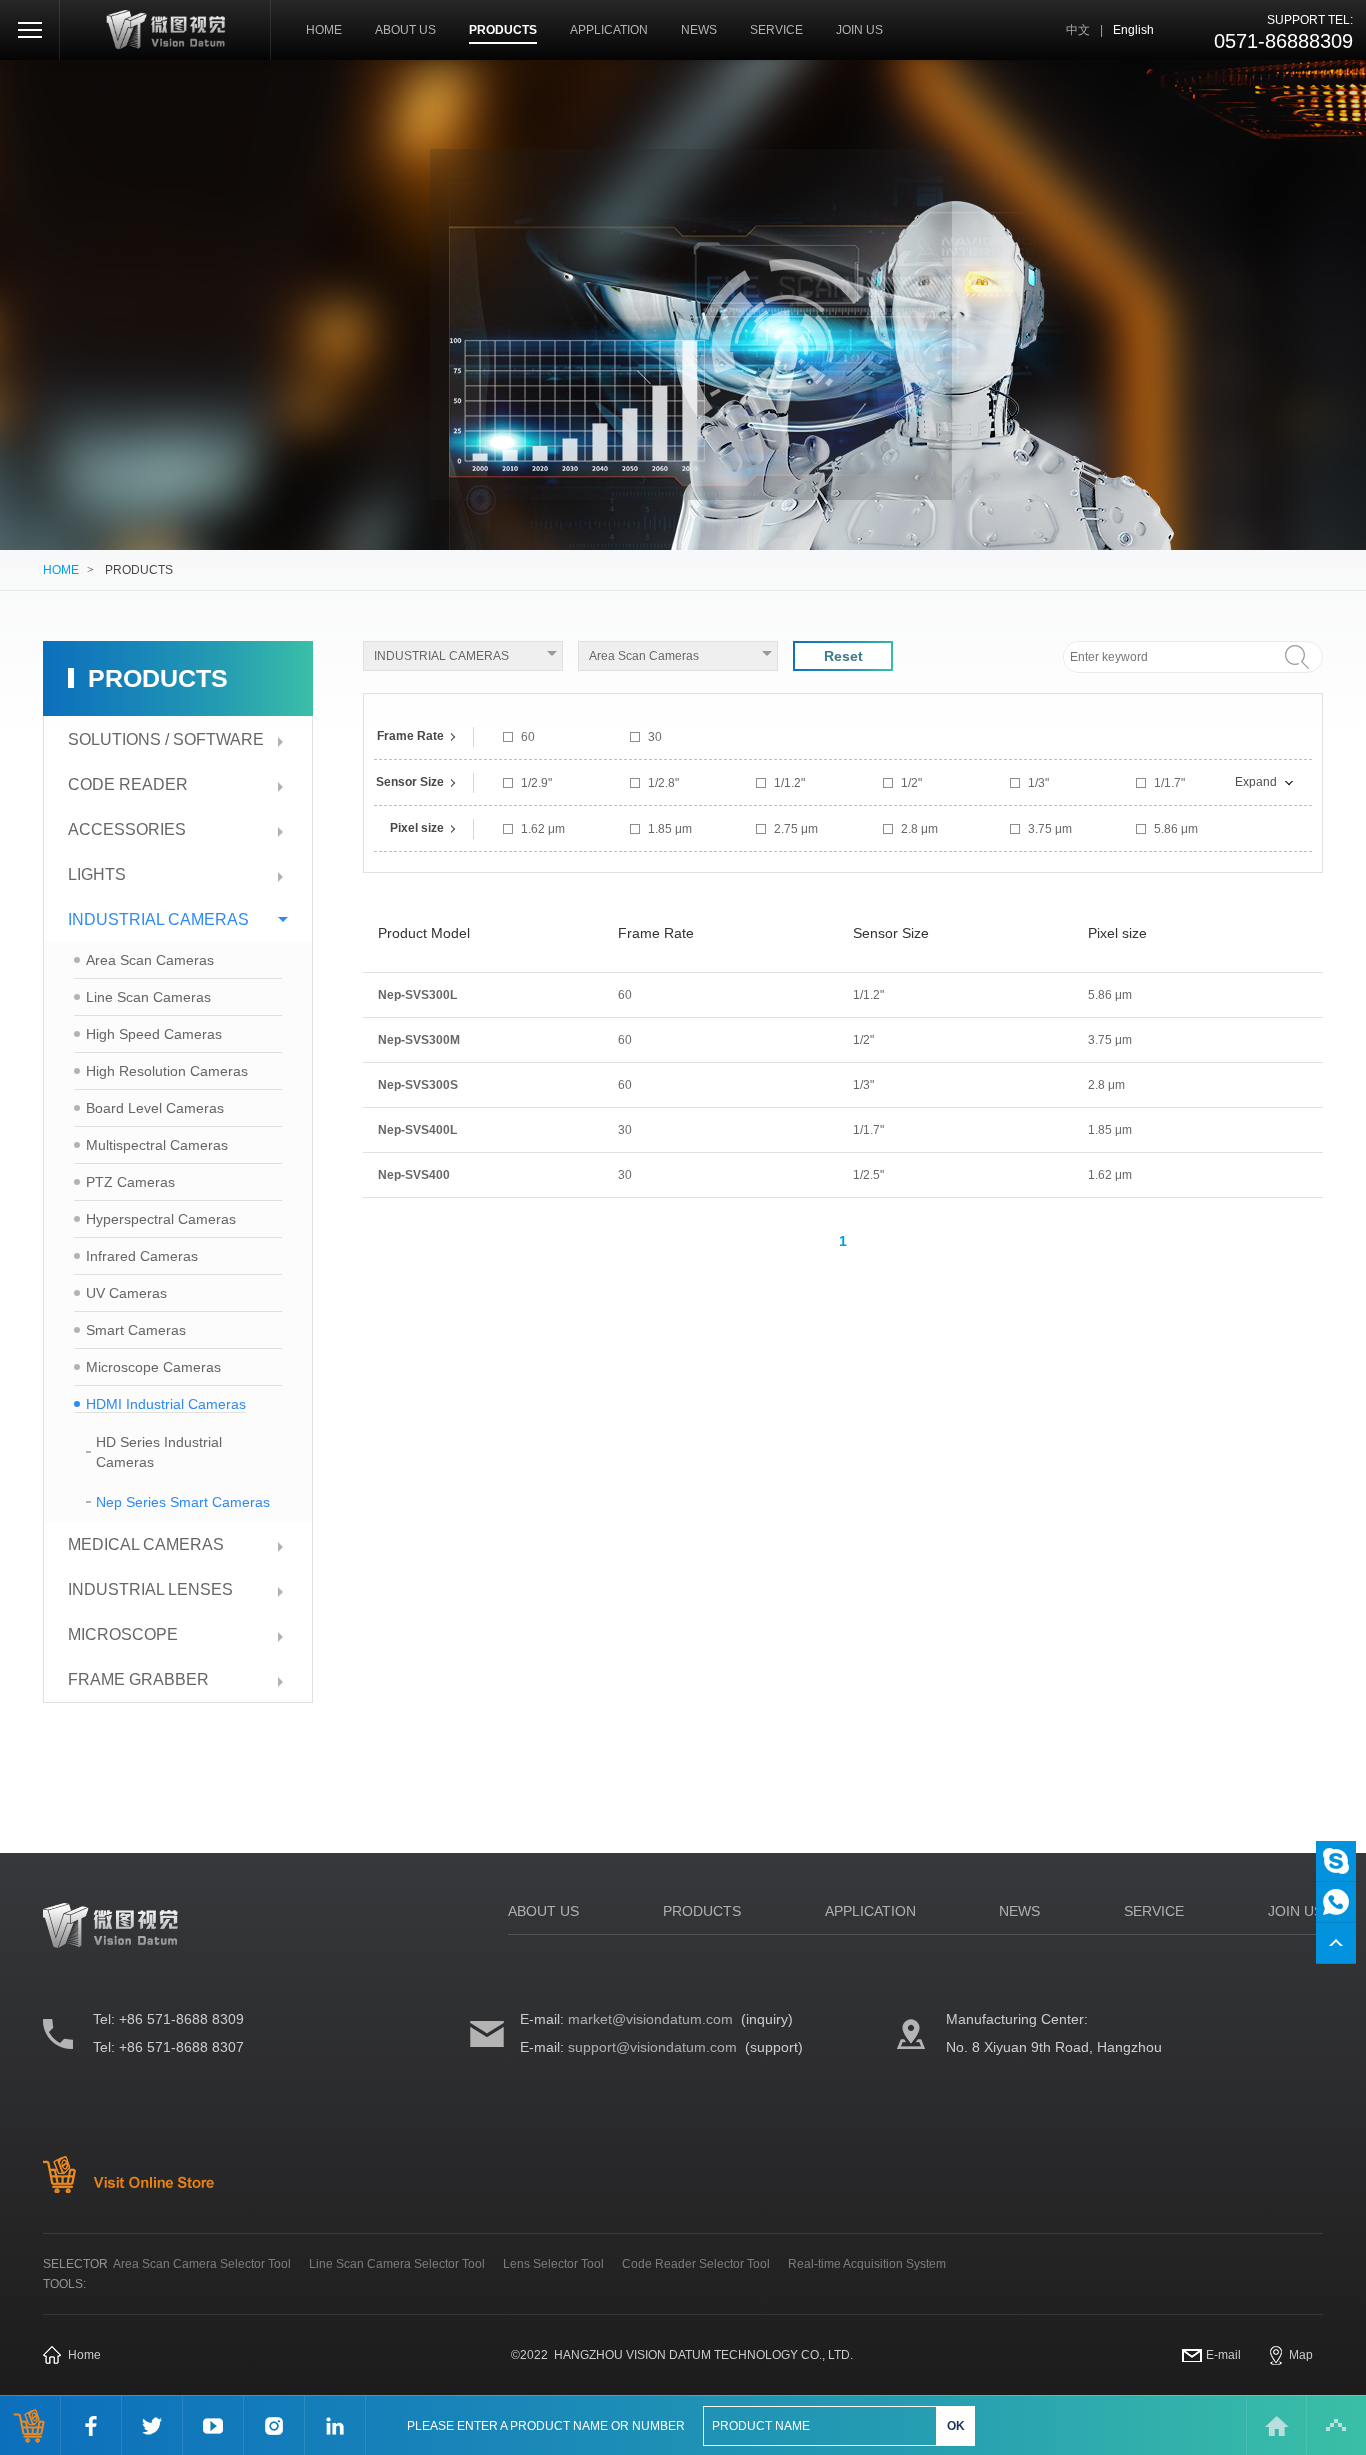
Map (1301, 2355)
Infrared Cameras (142, 1256)
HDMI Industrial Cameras (166, 1404)
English (1133, 30)
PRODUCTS (503, 30)
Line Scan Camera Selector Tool (397, 2264)
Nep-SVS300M (419, 1040)
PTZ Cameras (130, 1182)
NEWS (699, 30)
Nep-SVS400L (417, 1130)
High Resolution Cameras (167, 1071)
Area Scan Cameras (150, 960)
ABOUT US (405, 30)
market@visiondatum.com (650, 2019)
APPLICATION (609, 30)
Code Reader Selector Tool (696, 2264)
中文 (1078, 30)
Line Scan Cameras (148, 997)
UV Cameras (126, 1293)
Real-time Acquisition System (867, 2264)
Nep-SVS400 (414, 1175)
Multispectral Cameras (157, 1145)
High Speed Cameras (154, 1034)
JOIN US (859, 30)
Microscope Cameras (153, 1367)
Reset (843, 656)
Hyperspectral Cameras (161, 1219)
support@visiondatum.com (652, 2047)
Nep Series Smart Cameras (183, 1502)
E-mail (1223, 2355)
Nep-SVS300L (417, 995)
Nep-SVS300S (418, 1085)
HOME (324, 30)
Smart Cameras (136, 1330)
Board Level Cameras (155, 1108)
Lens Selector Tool (553, 2264)
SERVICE (776, 30)
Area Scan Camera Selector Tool (202, 2264)
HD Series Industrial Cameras (159, 1452)
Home (84, 2355)
